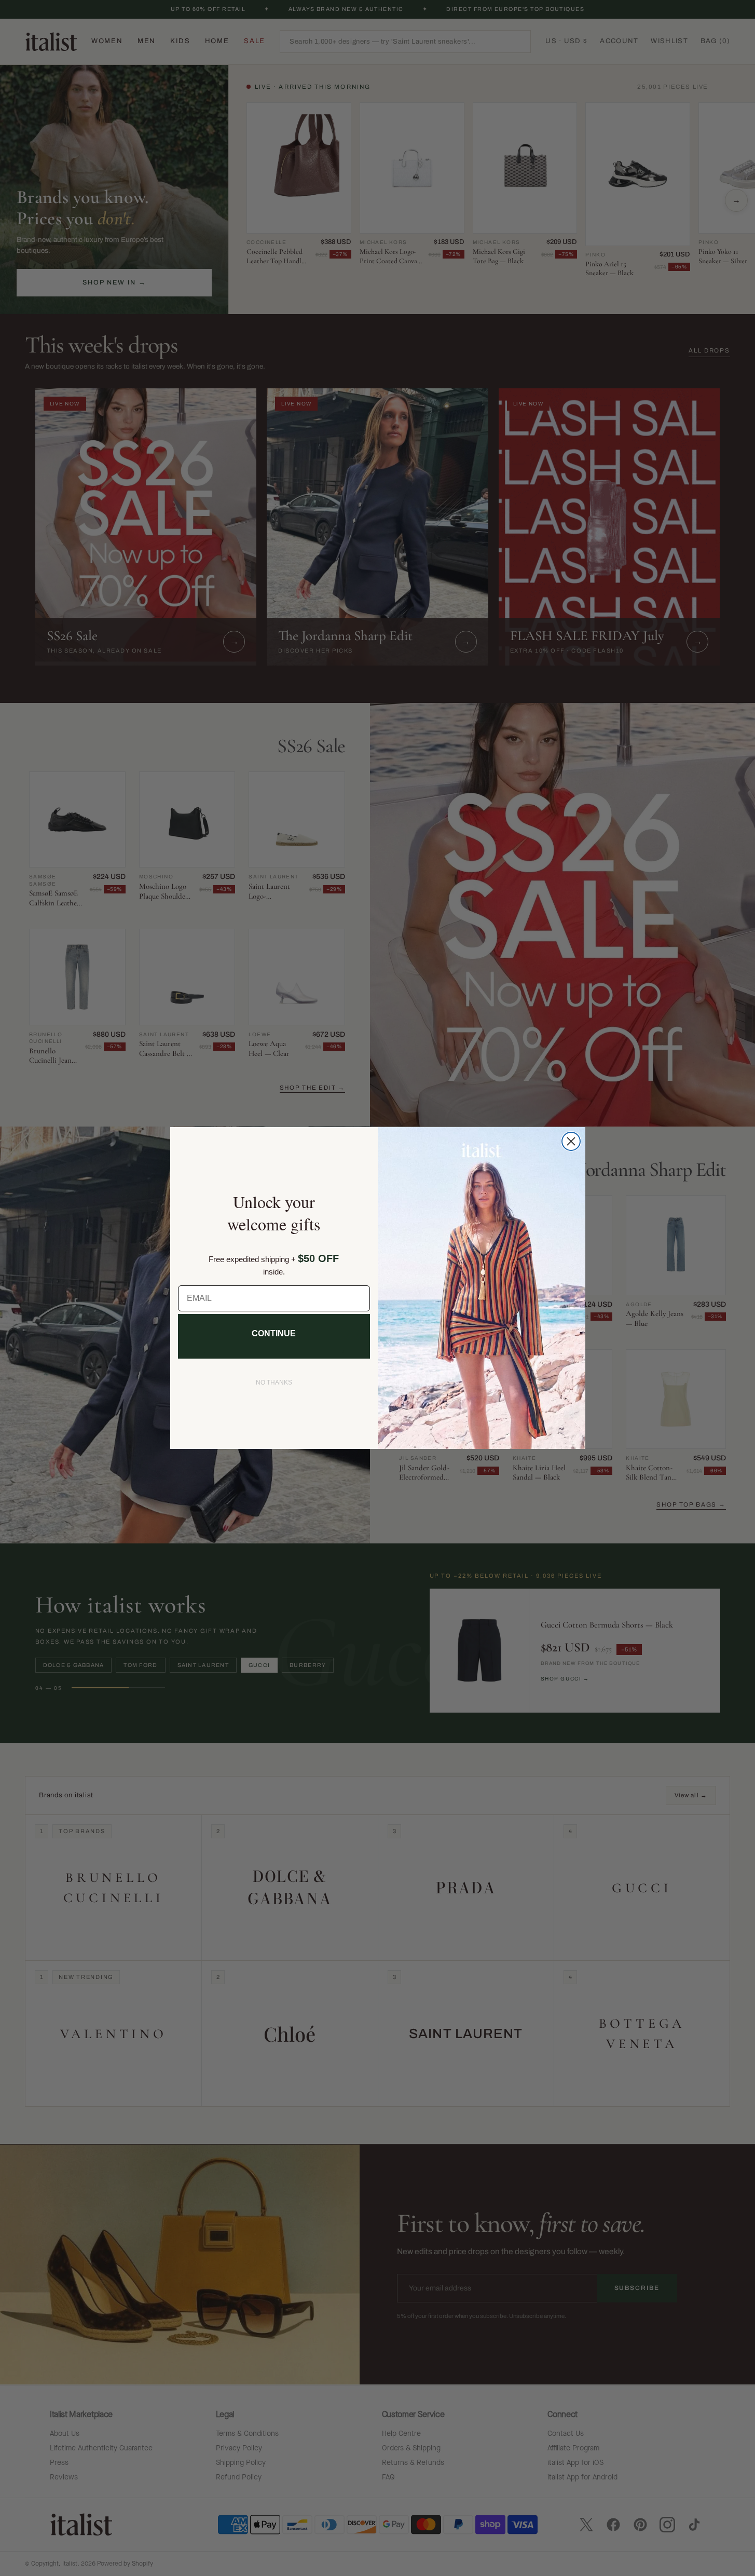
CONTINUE (274, 1333)
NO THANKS (274, 1382)
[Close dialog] (571, 1141)
